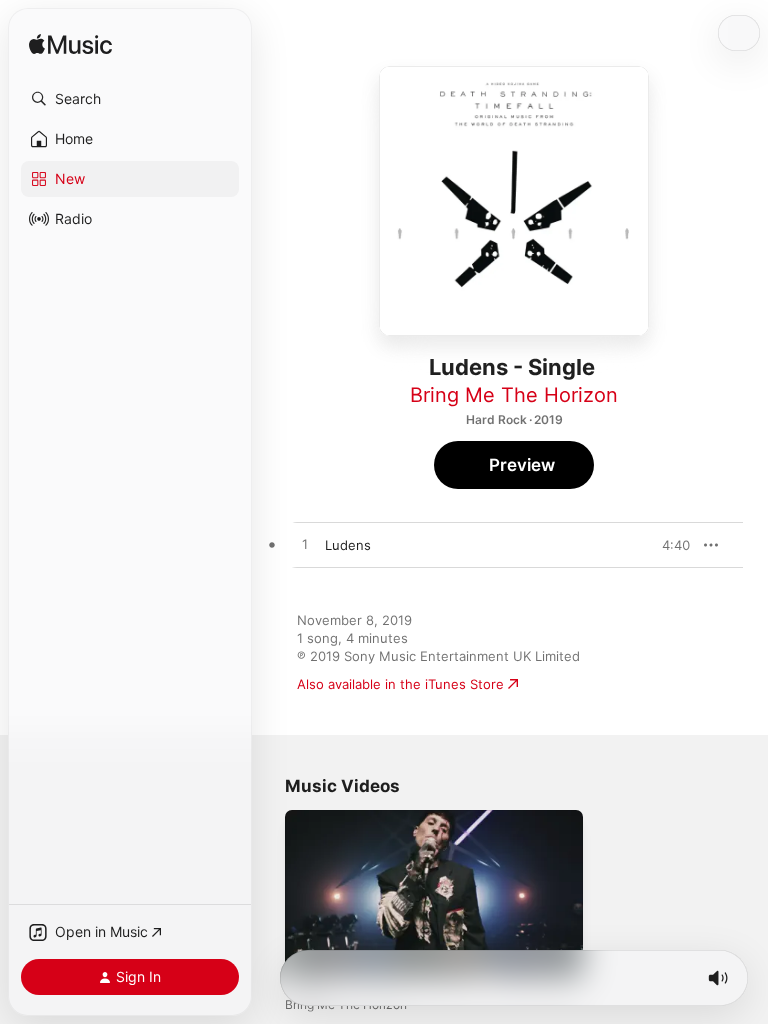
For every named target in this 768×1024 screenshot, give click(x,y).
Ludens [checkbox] (348, 545)
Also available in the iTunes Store (400, 684)
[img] (70, 45)
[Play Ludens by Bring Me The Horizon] (305, 545)
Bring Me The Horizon (514, 395)
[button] (130, 99)
